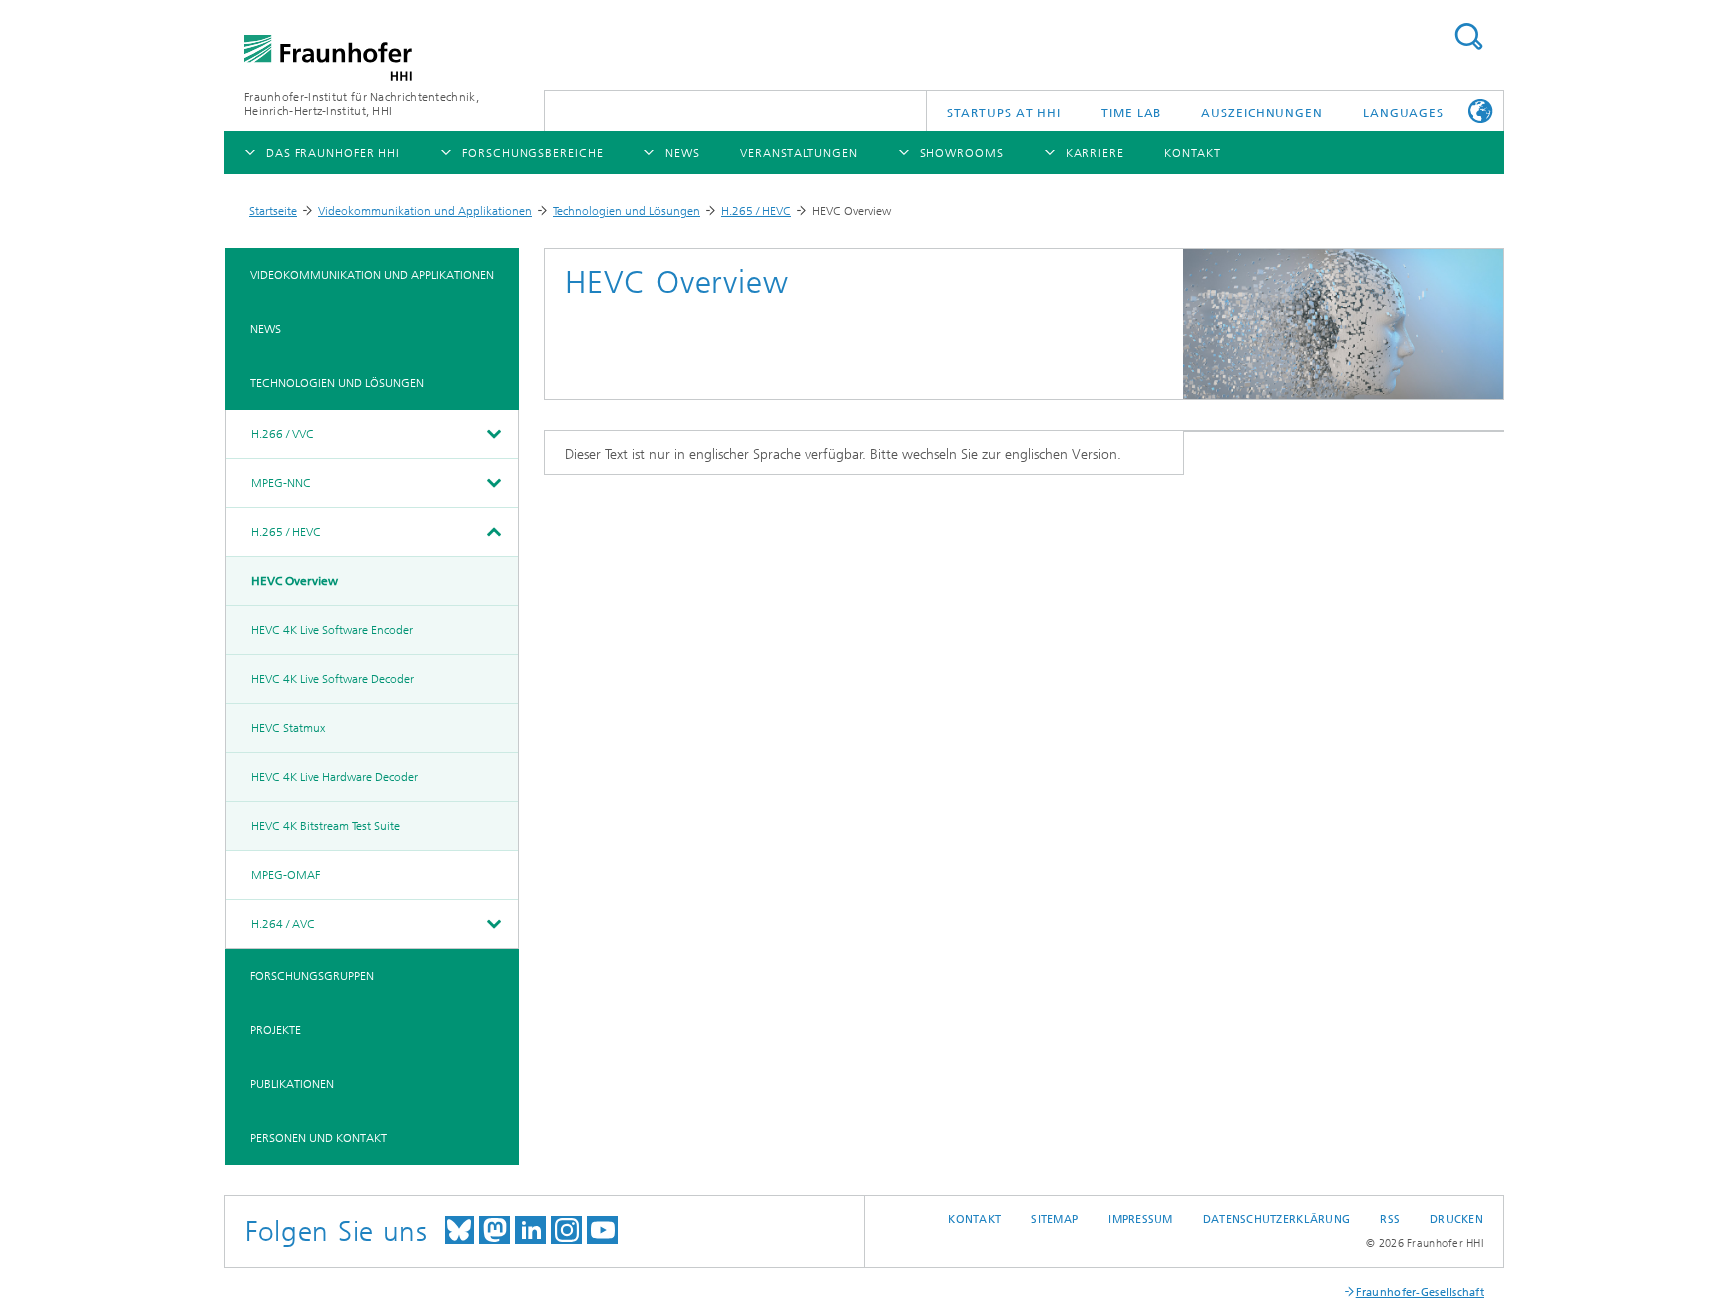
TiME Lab (1131, 113)
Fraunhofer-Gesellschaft (1420, 1292)
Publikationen (292, 1084)
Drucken (1456, 1219)
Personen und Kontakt (318, 1138)
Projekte (275, 1030)
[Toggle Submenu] (493, 434)
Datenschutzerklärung (1277, 1219)
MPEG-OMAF (285, 875)
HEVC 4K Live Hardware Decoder (334, 777)
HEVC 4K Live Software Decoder (332, 679)
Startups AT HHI (1004, 113)
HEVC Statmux (288, 728)
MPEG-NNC (281, 483)
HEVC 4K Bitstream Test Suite (325, 826)
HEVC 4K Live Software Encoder (332, 630)
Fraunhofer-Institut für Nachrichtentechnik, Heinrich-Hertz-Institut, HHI (361, 104)
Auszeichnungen (1262, 113)
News (265, 329)
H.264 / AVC (283, 924)
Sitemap (1054, 1219)
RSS (1390, 1219)
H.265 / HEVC (756, 211)
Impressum (1140, 1219)
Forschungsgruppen (312, 976)
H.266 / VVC (282, 434)
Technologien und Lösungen (626, 211)
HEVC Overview (294, 581)
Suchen (1468, 36)
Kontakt (974, 1219)
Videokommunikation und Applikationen (425, 211)
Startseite (273, 211)
